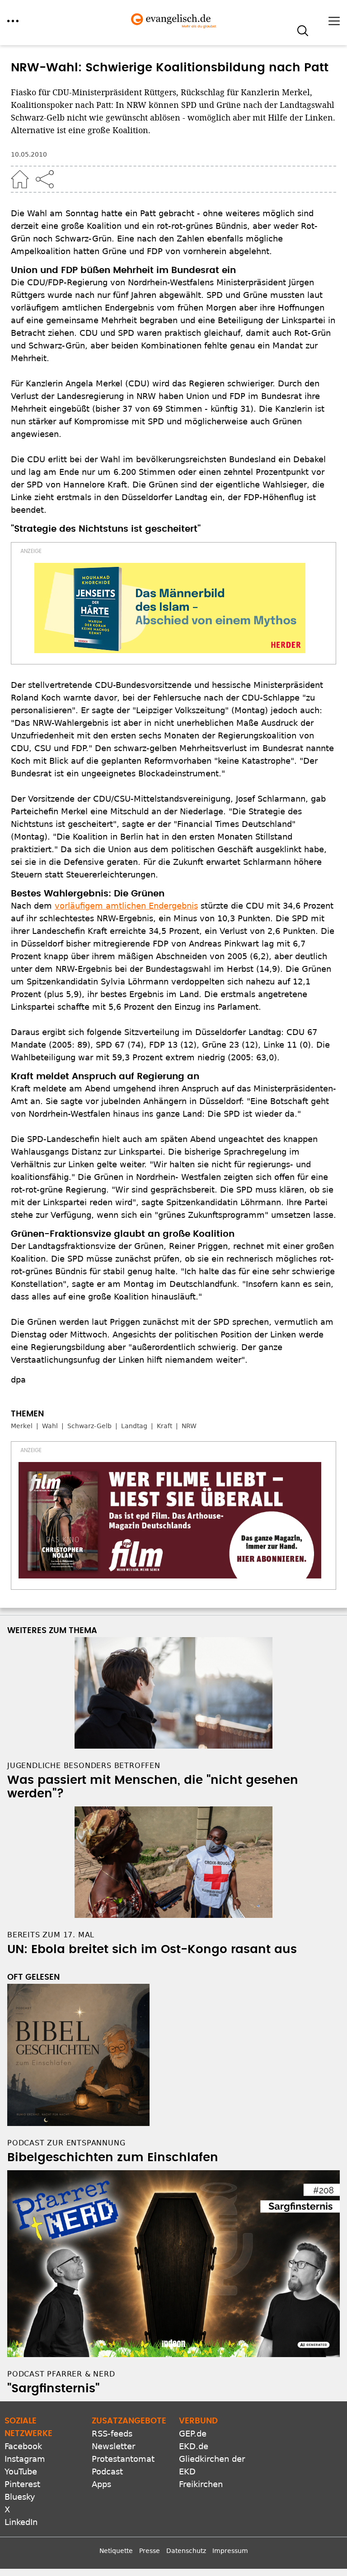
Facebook (23, 2446)
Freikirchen (201, 2484)
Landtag (134, 1426)
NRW (189, 1426)
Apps (101, 2484)
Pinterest (22, 2484)
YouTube (21, 2472)
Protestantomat (123, 2459)
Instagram (25, 2459)
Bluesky (20, 2497)
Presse (150, 2551)
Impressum (230, 2551)
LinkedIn (21, 2522)
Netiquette (116, 2551)
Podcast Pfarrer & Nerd (61, 2374)
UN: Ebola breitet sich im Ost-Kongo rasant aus (152, 1949)
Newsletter (113, 2446)
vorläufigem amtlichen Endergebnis (126, 906)
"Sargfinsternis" (53, 2389)
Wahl (50, 1426)
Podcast (107, 2472)
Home (20, 179)
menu (13, 21)
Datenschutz (186, 2551)
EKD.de (194, 2446)
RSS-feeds (112, 2434)
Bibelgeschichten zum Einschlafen (113, 2158)
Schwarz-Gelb (89, 1426)
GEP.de (193, 2434)
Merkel (22, 1426)
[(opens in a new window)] (170, 608)
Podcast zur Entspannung (66, 2143)
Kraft (164, 1426)
